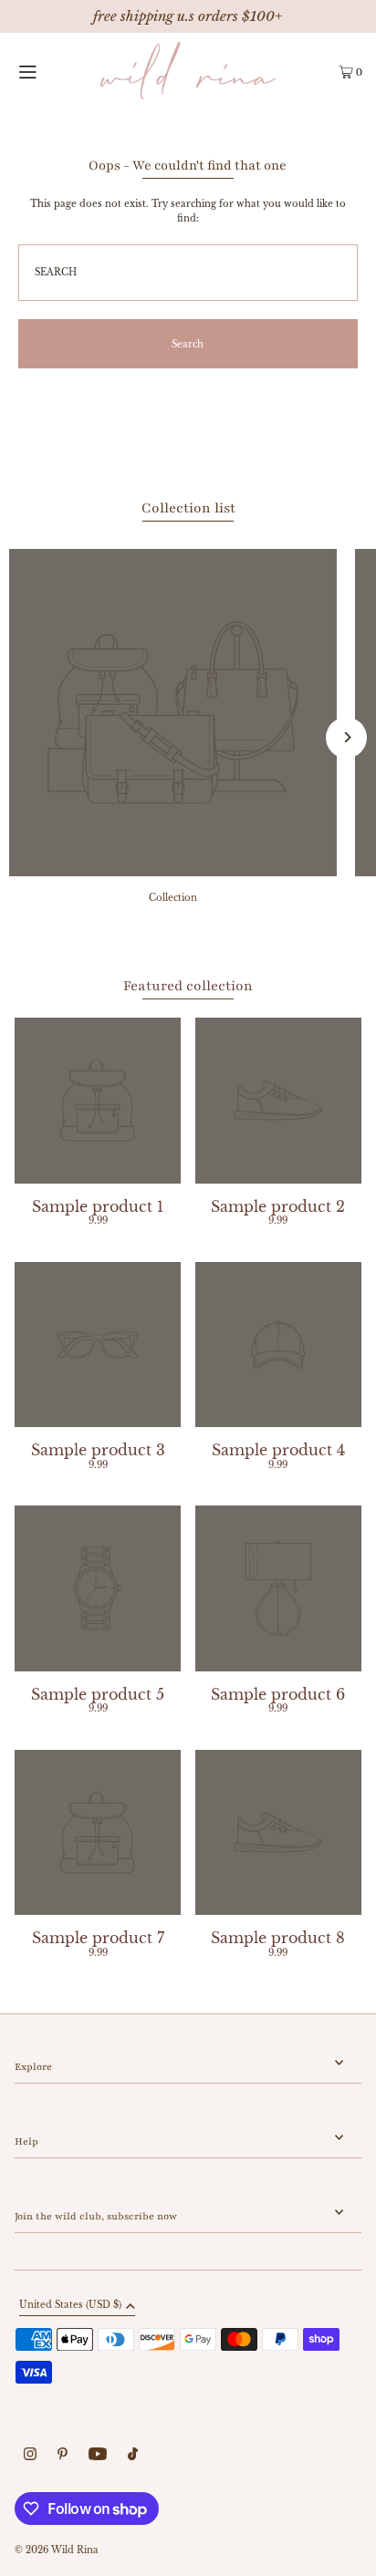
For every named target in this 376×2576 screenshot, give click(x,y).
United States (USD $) (70, 2306)
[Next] (346, 737)
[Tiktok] (133, 2456)
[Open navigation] (49, 71)
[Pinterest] (63, 2456)
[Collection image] (173, 871)
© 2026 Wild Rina (57, 2550)
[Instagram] (30, 2456)
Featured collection (188, 986)
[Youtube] (98, 2456)
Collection (173, 898)
